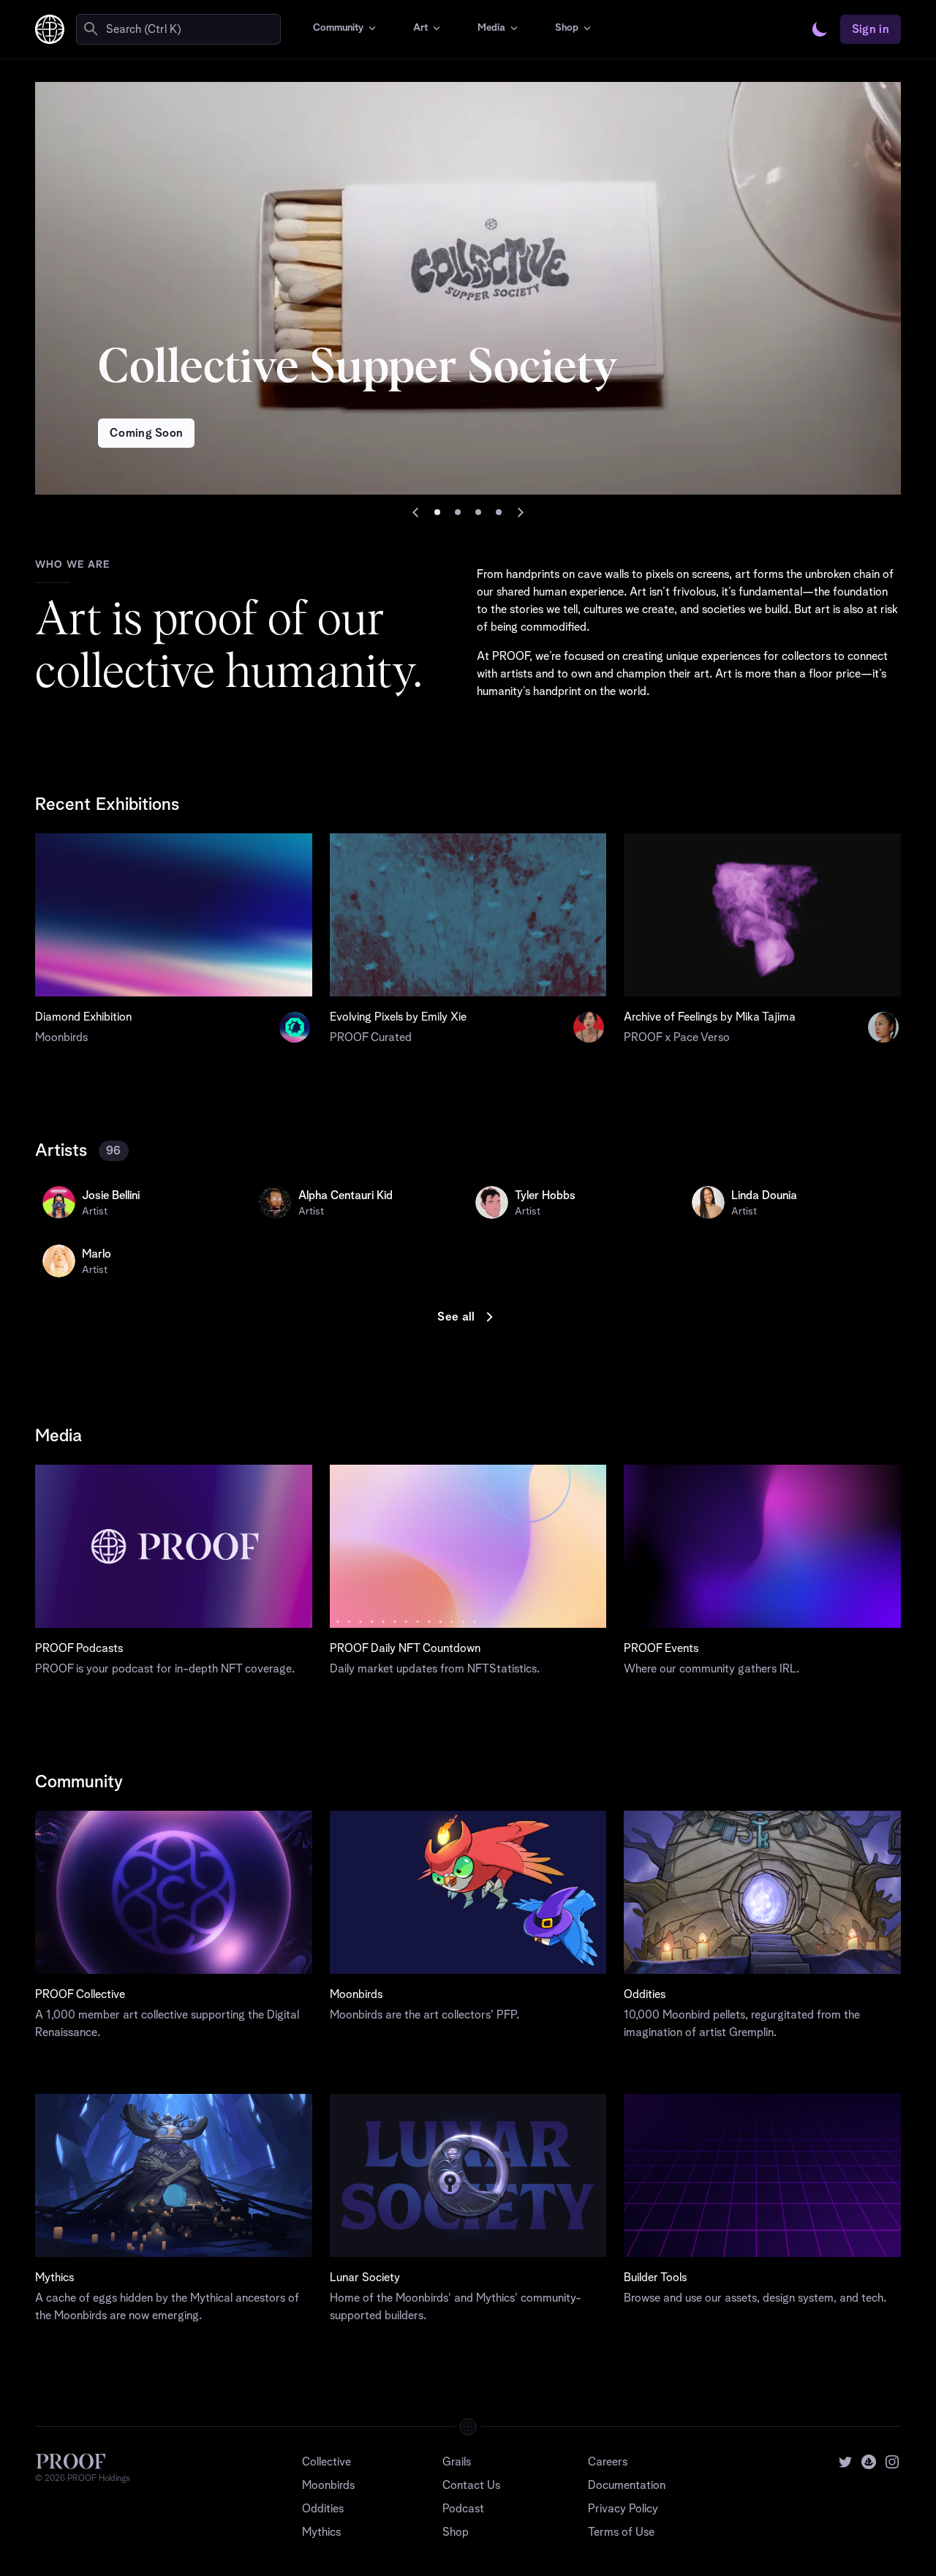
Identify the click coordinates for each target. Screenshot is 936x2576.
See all (456, 1317)
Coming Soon (147, 433)
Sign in (871, 29)
